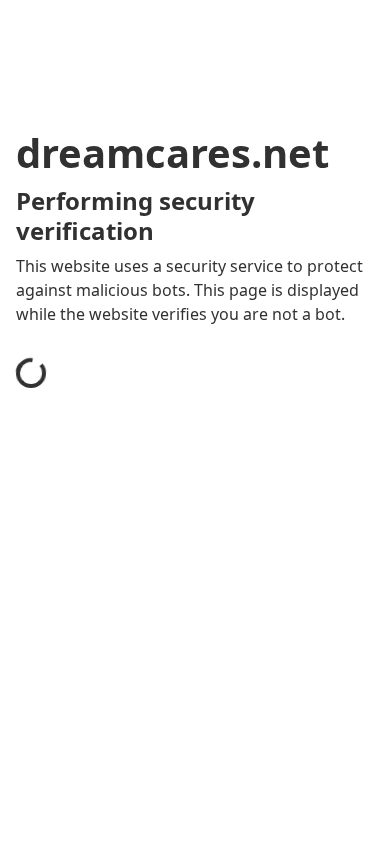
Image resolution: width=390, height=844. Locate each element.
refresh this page (105, 738)
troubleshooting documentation (162, 818)
